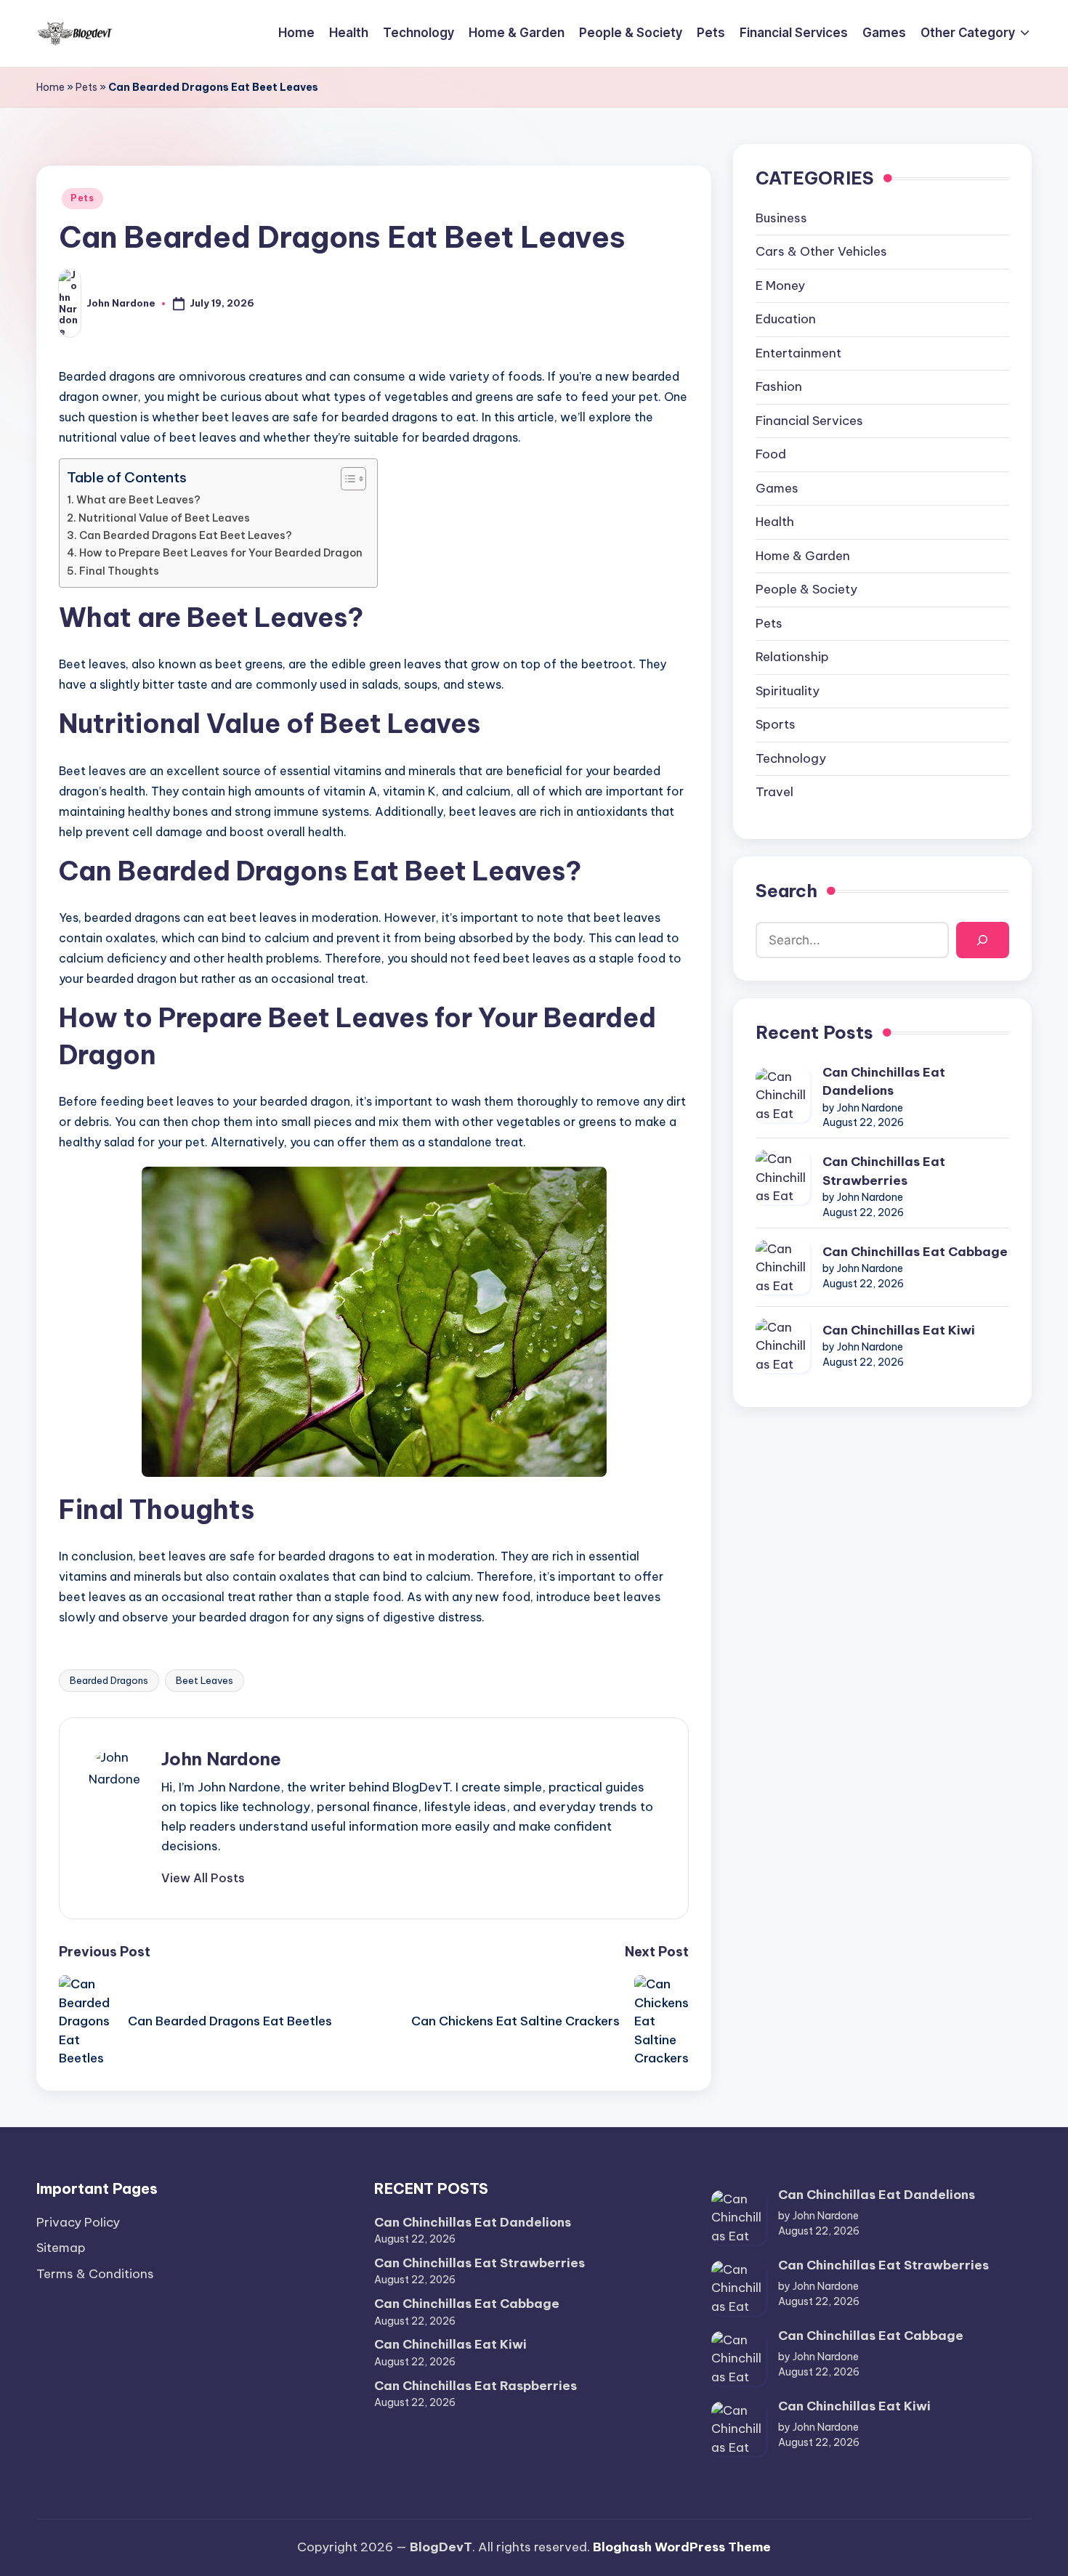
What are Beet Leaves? (138, 500)
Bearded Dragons (109, 1680)
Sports (776, 725)
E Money (780, 285)
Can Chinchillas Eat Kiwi (899, 1330)
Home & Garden (803, 556)
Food (771, 455)
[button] (203, 1878)
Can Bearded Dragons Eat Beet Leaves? (186, 535)
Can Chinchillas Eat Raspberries (476, 2386)
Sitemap (61, 2248)
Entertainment (798, 353)
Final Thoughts (119, 571)
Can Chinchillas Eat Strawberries (884, 1171)
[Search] (983, 940)
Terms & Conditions (95, 2274)
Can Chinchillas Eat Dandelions (884, 1082)
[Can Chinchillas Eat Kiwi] (783, 1346)
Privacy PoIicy (78, 2222)
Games (777, 488)
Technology (791, 758)
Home (50, 87)
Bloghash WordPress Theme (682, 2547)
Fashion (779, 387)
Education (786, 320)
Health (775, 522)
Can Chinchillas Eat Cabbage (915, 1252)
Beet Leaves (205, 1680)
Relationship (792, 657)
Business (781, 218)
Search (786, 891)
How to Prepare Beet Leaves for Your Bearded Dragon (221, 553)
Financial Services (809, 421)
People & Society (806, 590)
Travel (774, 793)
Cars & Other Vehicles (821, 252)
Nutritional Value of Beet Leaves (164, 518)
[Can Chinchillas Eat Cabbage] (783, 1267)
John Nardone (221, 1759)
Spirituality (788, 691)
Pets (86, 87)
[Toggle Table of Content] (346, 479)
